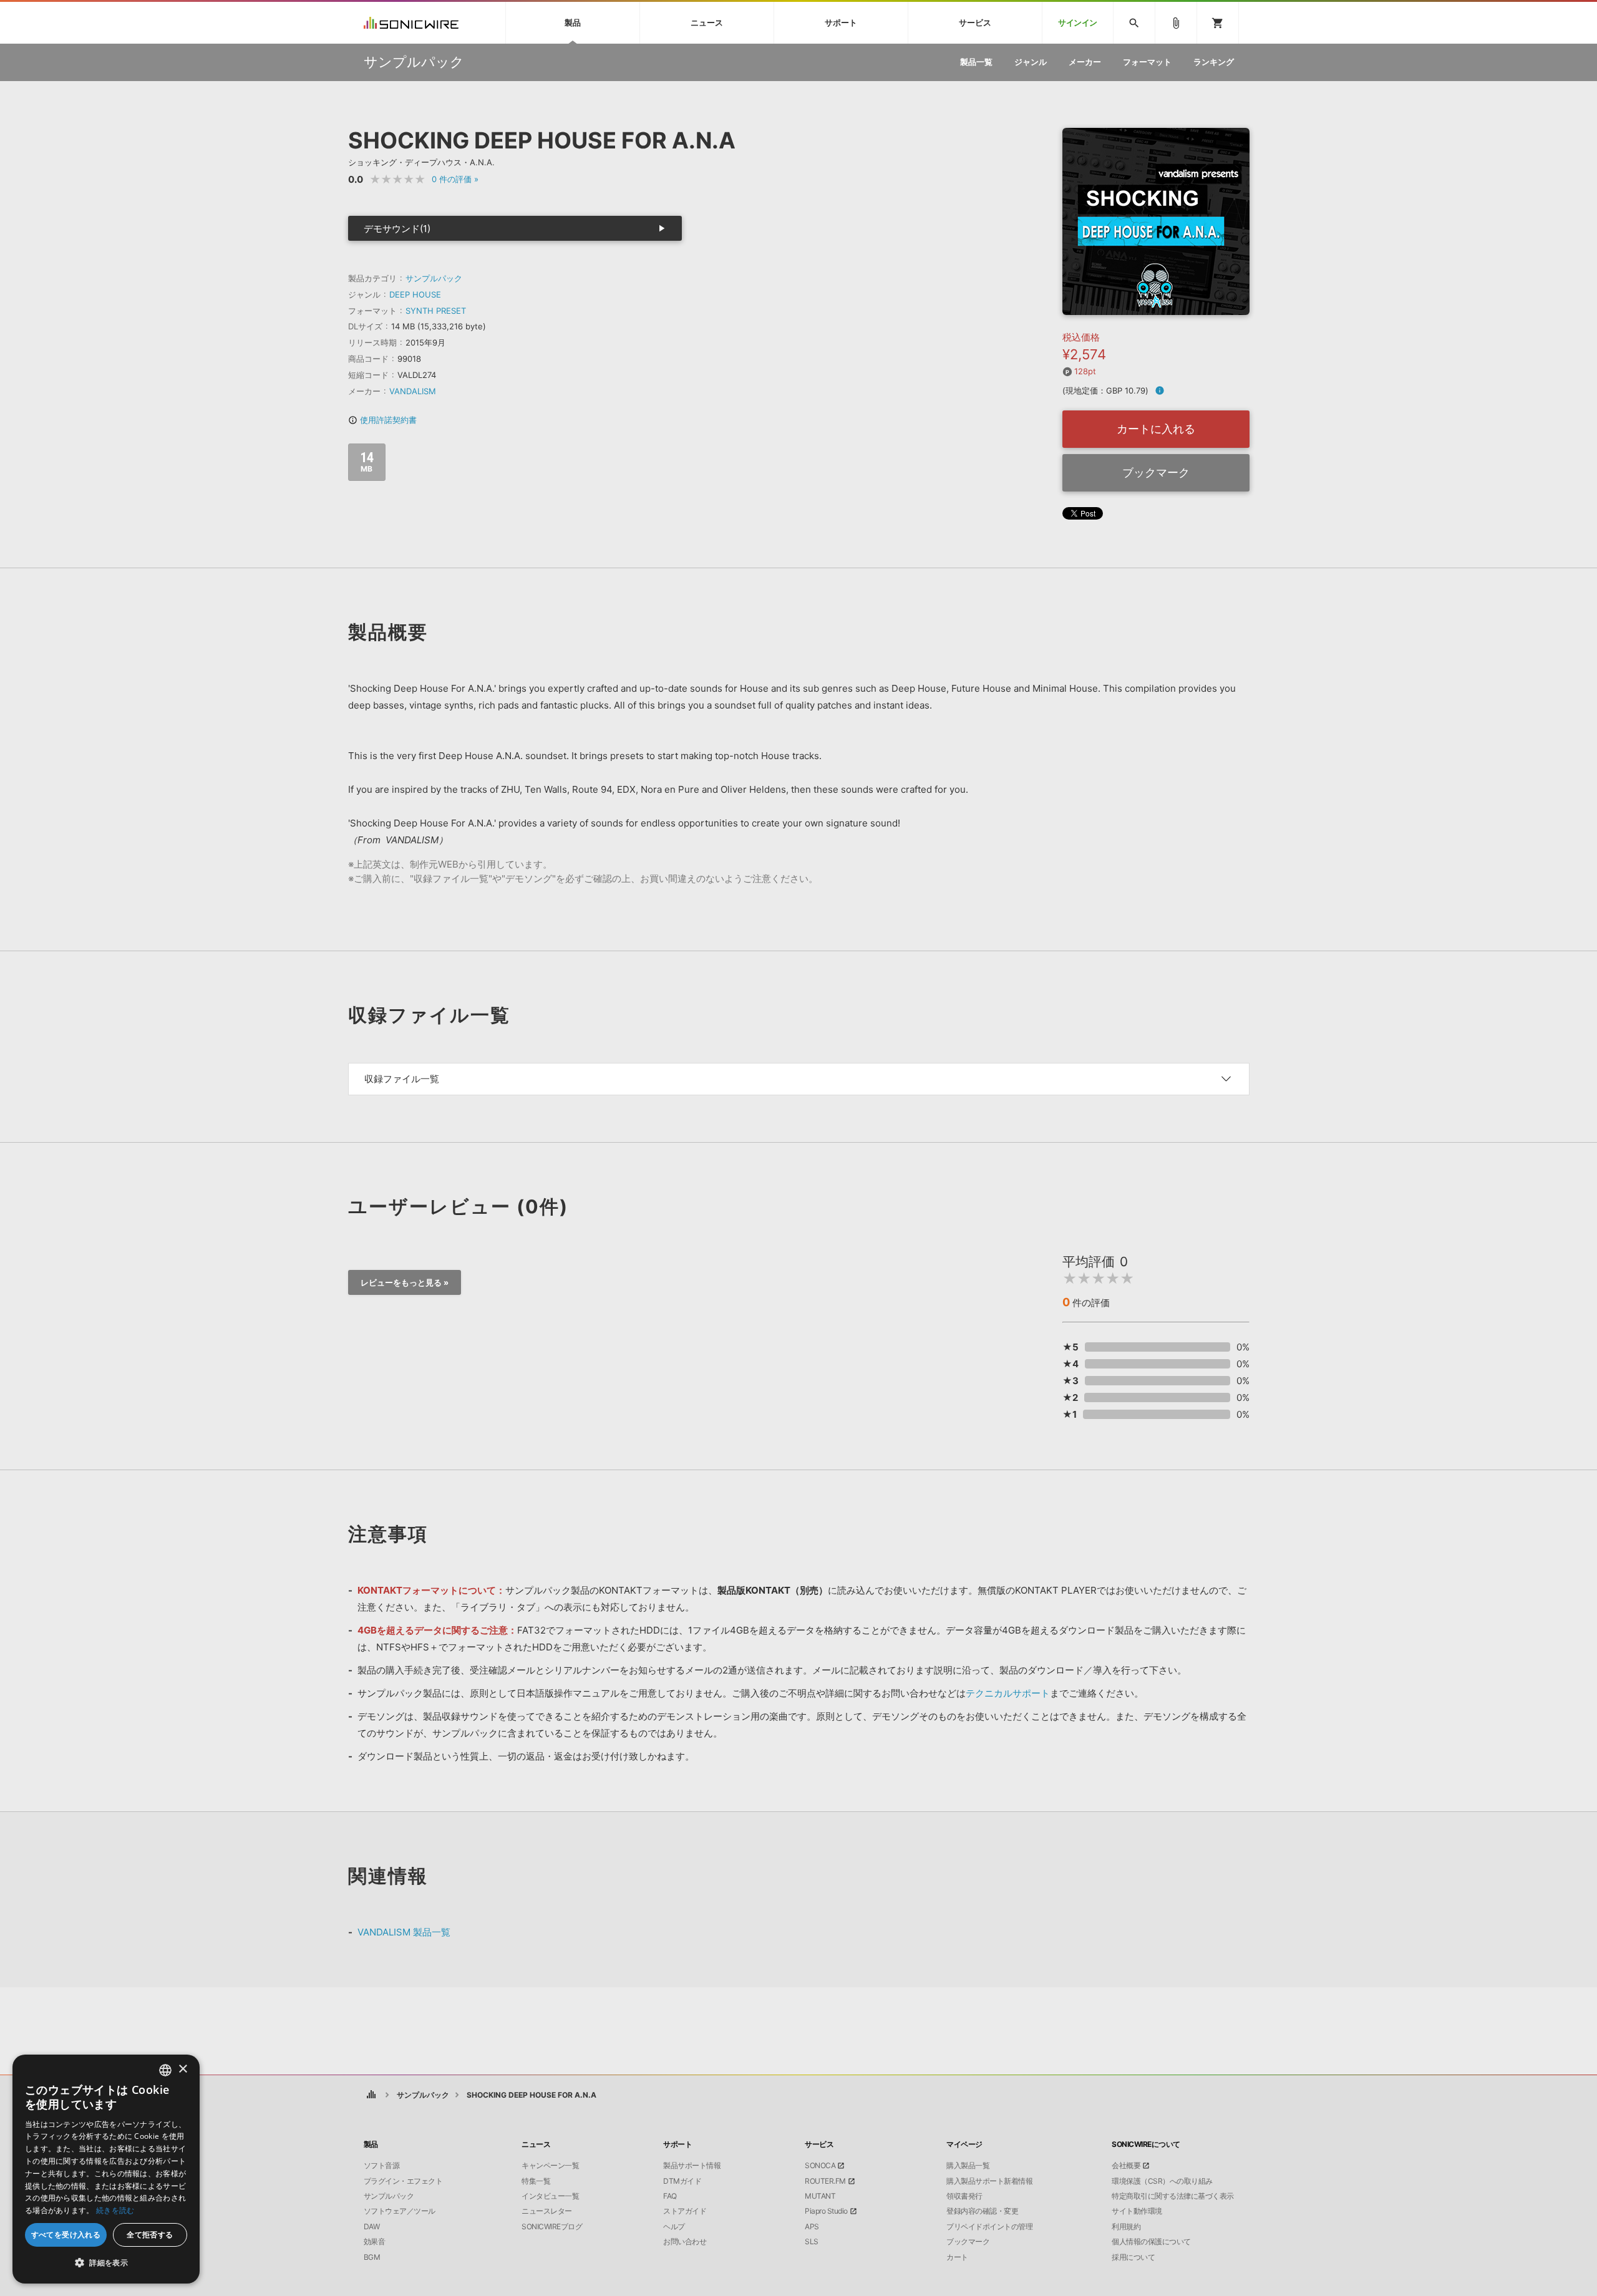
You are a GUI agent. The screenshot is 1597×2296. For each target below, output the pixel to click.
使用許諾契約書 (382, 420)
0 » (455, 179)
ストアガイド (685, 2211)
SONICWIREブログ (552, 2227)
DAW (372, 2227)
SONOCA (820, 2166)
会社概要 (1126, 2166)
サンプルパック (434, 278)
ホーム (371, 2095)
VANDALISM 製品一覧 (404, 1932)
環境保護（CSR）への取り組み (1162, 2181)
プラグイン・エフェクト (403, 2181)
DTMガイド (682, 2181)
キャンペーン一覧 (550, 2166)
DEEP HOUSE (415, 294)
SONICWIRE (411, 23)
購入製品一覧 (968, 2166)
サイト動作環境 (1137, 2211)
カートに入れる (1156, 429)
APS (812, 2227)
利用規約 (1126, 2227)
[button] (106, 2263)
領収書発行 (964, 2196)
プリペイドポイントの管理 (989, 2227)
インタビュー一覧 (550, 2196)
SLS (812, 2242)
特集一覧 (536, 2181)
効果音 (375, 2242)
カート (957, 2257)
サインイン (1078, 23)
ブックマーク (1156, 472)
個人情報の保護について (1151, 2242)
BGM (372, 2257)
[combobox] (165, 2070)
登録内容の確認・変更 (982, 2211)
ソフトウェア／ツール (400, 2211)
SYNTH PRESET (436, 311)
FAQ (670, 2196)
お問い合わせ (685, 2242)
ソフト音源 (382, 2166)
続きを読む (115, 2210)
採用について (1133, 2257)
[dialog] (106, 2169)
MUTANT (820, 2196)
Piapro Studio (826, 2211)
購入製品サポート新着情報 (989, 2181)
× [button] (182, 2069)
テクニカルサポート (1008, 1693)
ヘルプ (674, 2227)
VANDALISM (413, 391)
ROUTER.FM (825, 2181)
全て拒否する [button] (150, 2235)
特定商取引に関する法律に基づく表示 (1173, 2196)
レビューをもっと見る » (405, 1282)
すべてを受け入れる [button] (66, 2235)
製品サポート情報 (692, 2166)
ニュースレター (547, 2211)
